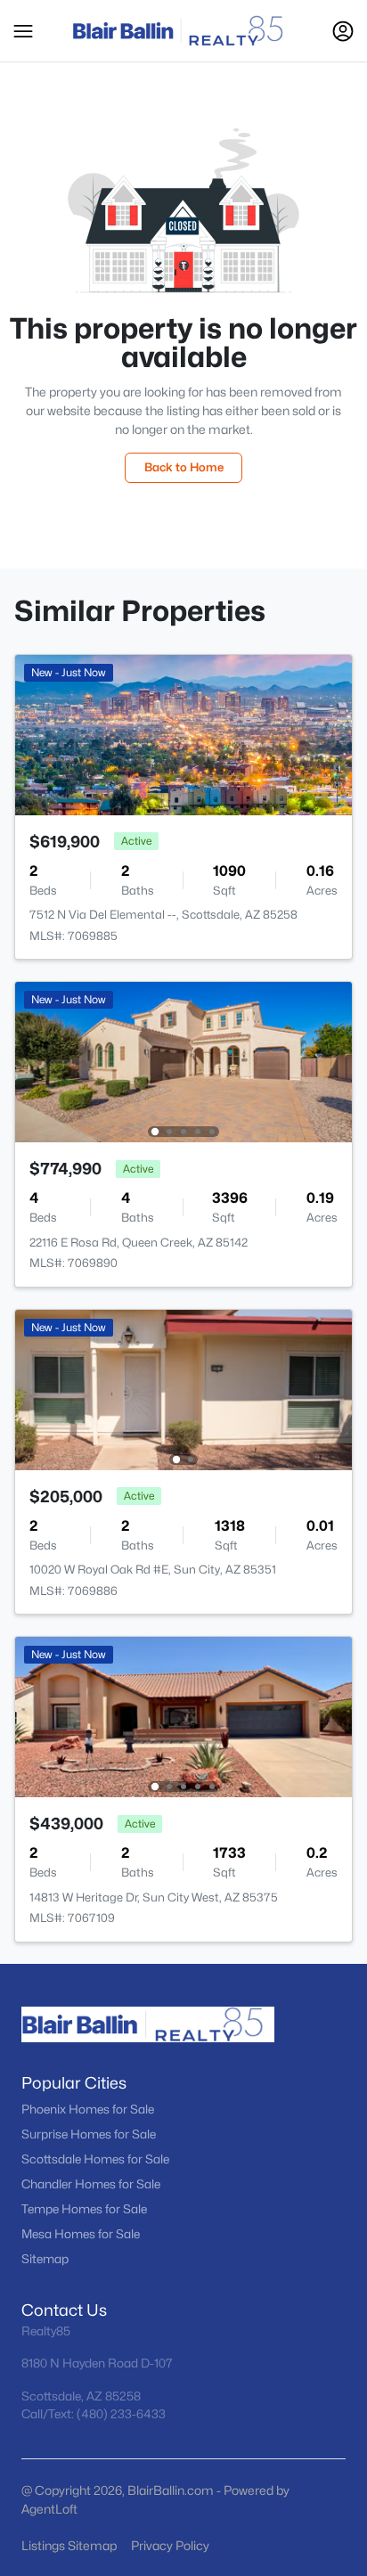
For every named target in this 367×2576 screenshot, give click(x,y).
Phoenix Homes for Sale (88, 2109)
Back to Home (184, 467)
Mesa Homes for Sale (81, 2234)
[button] (23, 31)
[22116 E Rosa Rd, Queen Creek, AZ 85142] (183, 1061)
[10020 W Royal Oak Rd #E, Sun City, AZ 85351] (183, 1389)
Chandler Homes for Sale (91, 2184)
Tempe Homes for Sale (84, 2209)
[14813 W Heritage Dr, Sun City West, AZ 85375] (183, 1716)
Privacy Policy (170, 2545)
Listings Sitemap (69, 2545)
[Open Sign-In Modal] (343, 31)
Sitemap (45, 2259)
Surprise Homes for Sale (89, 2134)
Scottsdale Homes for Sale (95, 2159)
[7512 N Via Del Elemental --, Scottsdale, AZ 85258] (183, 734)
